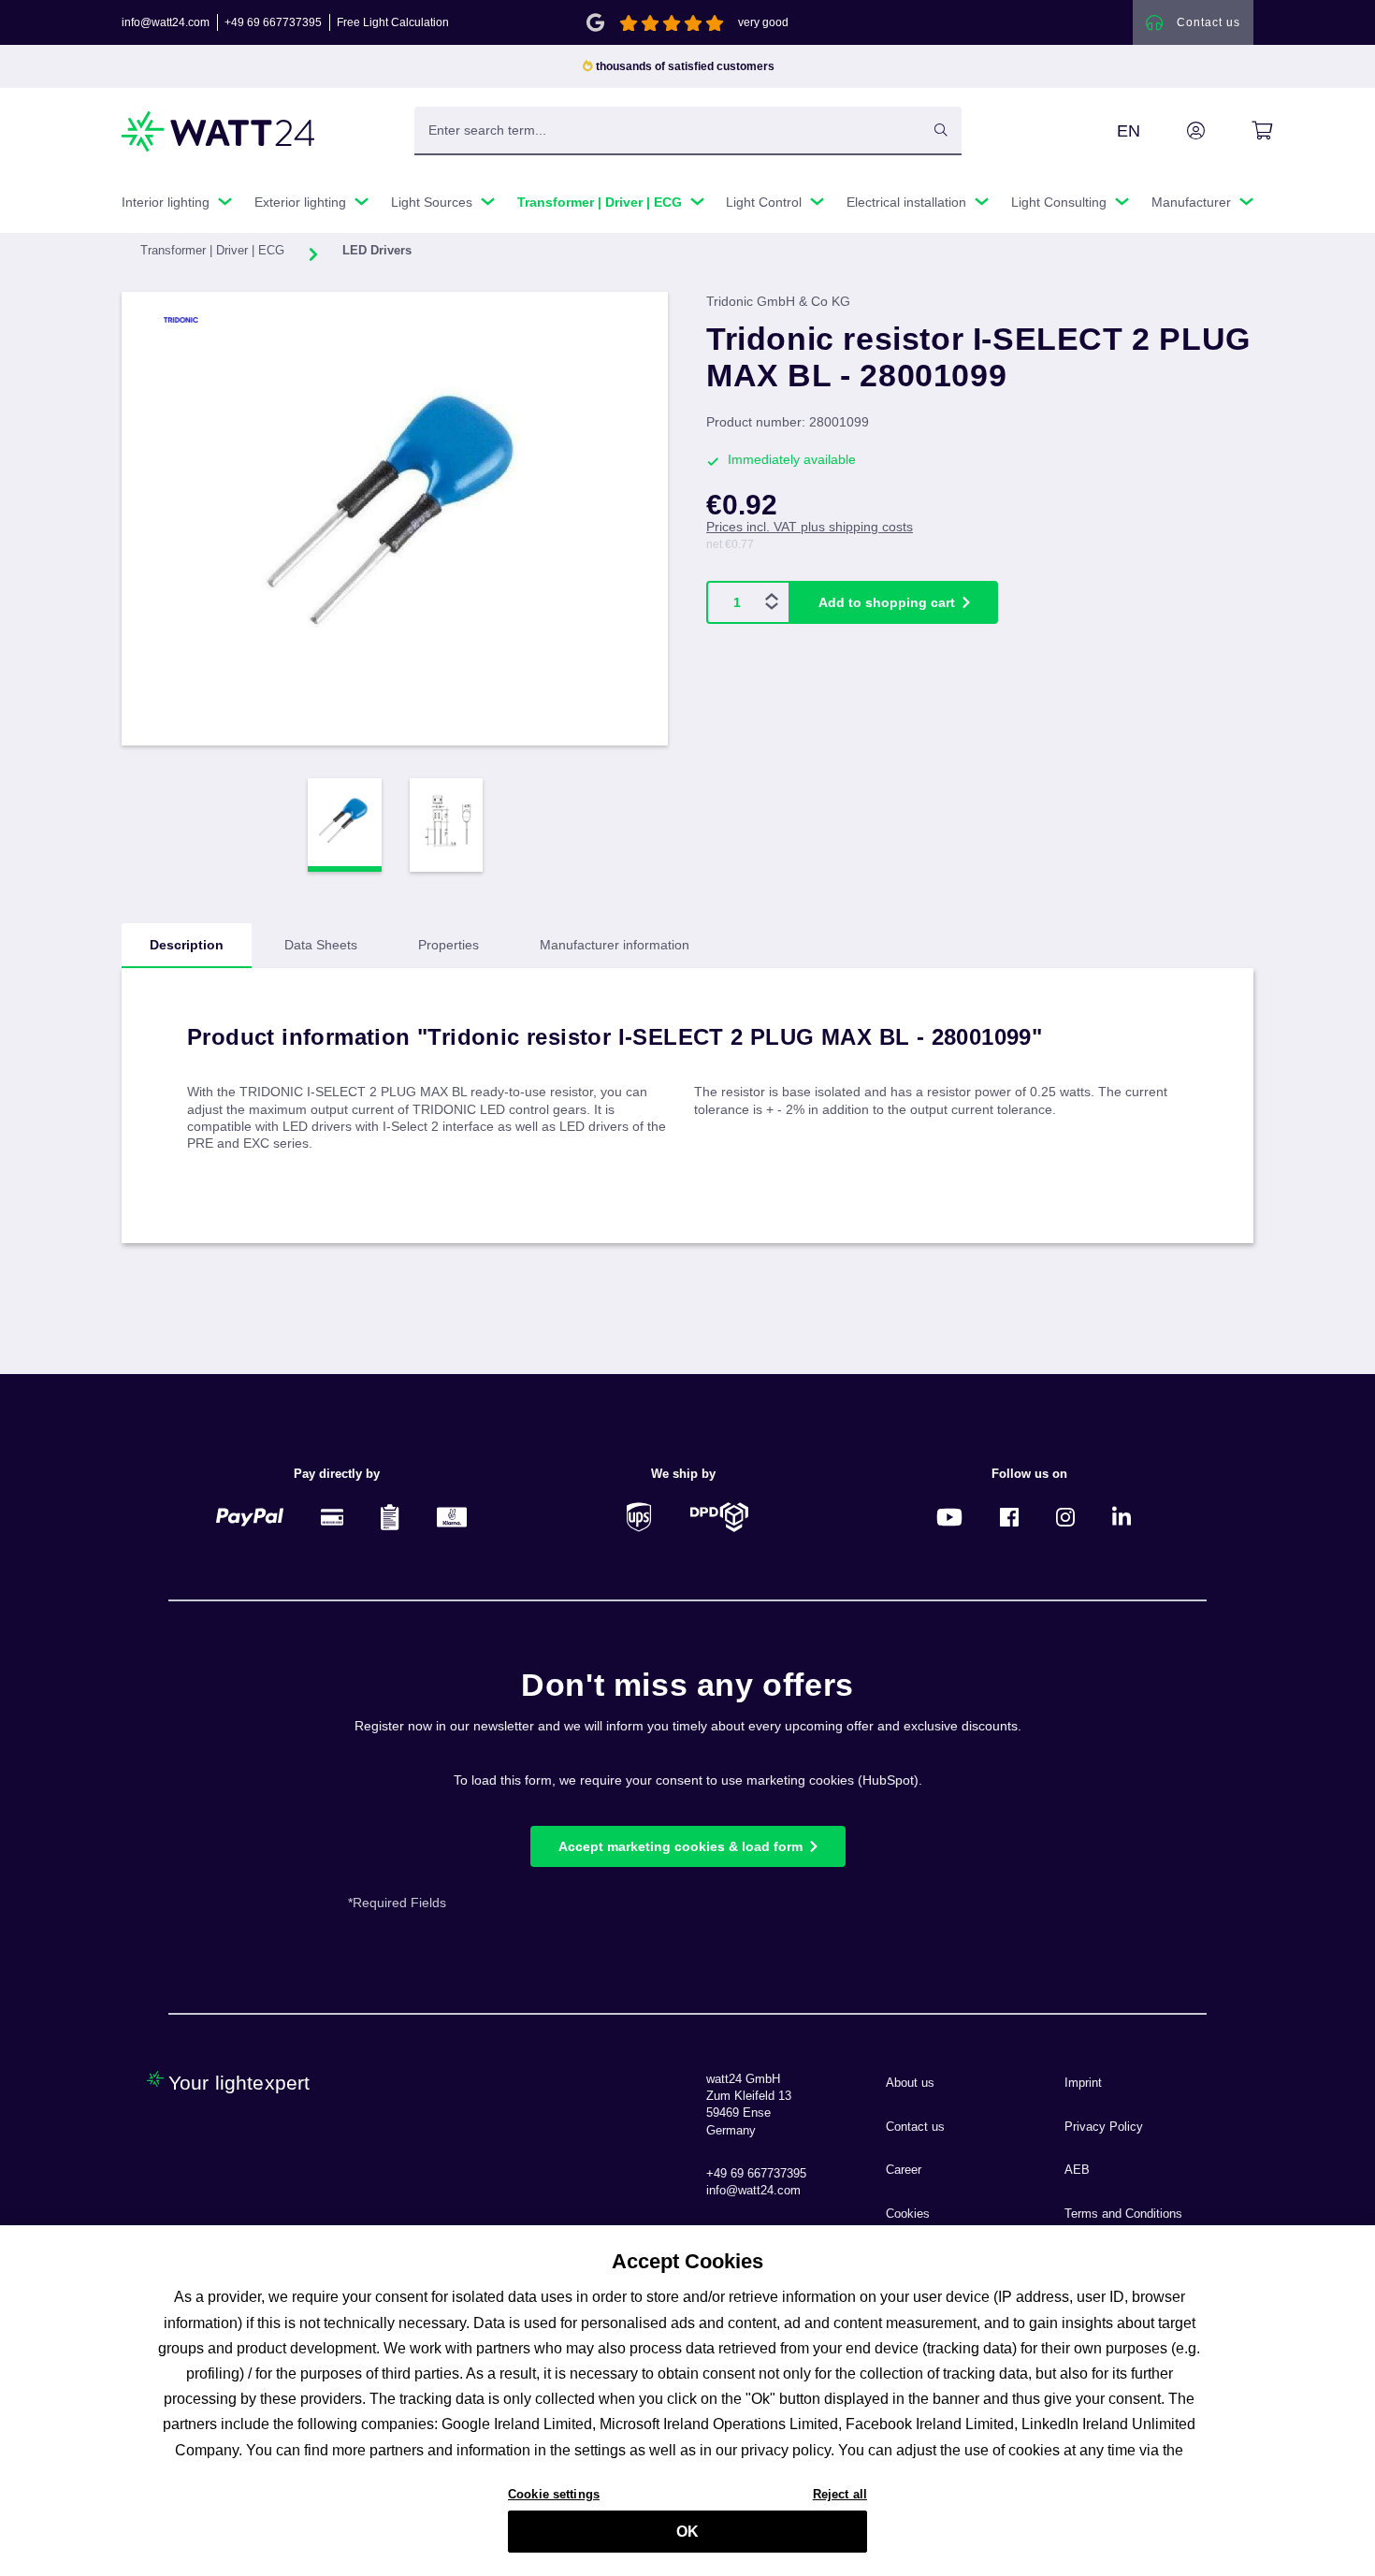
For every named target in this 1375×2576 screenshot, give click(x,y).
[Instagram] (1065, 1517)
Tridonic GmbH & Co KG (778, 301)
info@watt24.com (166, 22)
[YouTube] (949, 1517)
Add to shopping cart (887, 602)
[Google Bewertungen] (595, 21)
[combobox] (668, 130)
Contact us (915, 2127)
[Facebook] (1009, 1517)
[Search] (941, 130)
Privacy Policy (1104, 2127)
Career (904, 2170)
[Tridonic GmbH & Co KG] (217, 320)
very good (763, 22)
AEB (1077, 2170)
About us (910, 2083)
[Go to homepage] (219, 131)
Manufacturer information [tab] (615, 945)
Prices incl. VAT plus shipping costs (810, 527)
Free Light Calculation (393, 22)
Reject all (840, 2493)
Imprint (1083, 2083)
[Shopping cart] (1241, 131)
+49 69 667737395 (273, 22)
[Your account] (1175, 131)
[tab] (187, 946)
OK (687, 2532)
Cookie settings (554, 2493)
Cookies (908, 2214)
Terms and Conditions (1123, 2214)
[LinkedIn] (1122, 1517)
